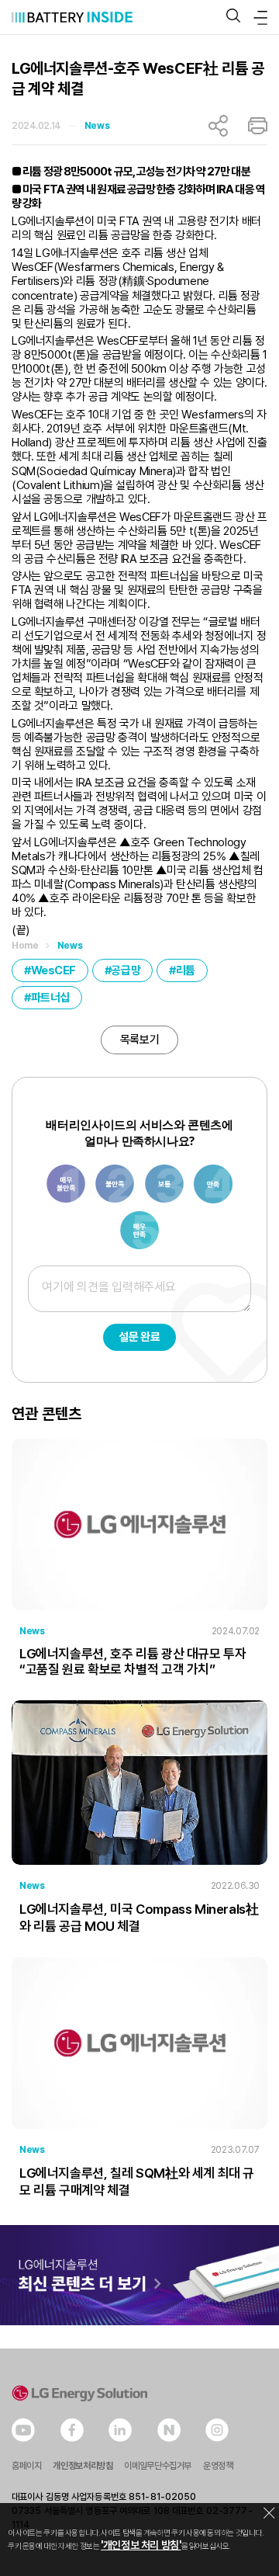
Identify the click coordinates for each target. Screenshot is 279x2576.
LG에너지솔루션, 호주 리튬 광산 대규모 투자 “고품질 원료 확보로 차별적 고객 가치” (133, 1661)
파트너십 (50, 998)
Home (25, 946)
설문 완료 (139, 1337)
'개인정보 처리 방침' (141, 2545)
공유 (218, 126)
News (97, 126)
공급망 (126, 970)
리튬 (186, 970)
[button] (233, 17)
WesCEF (53, 970)
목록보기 (139, 1040)
